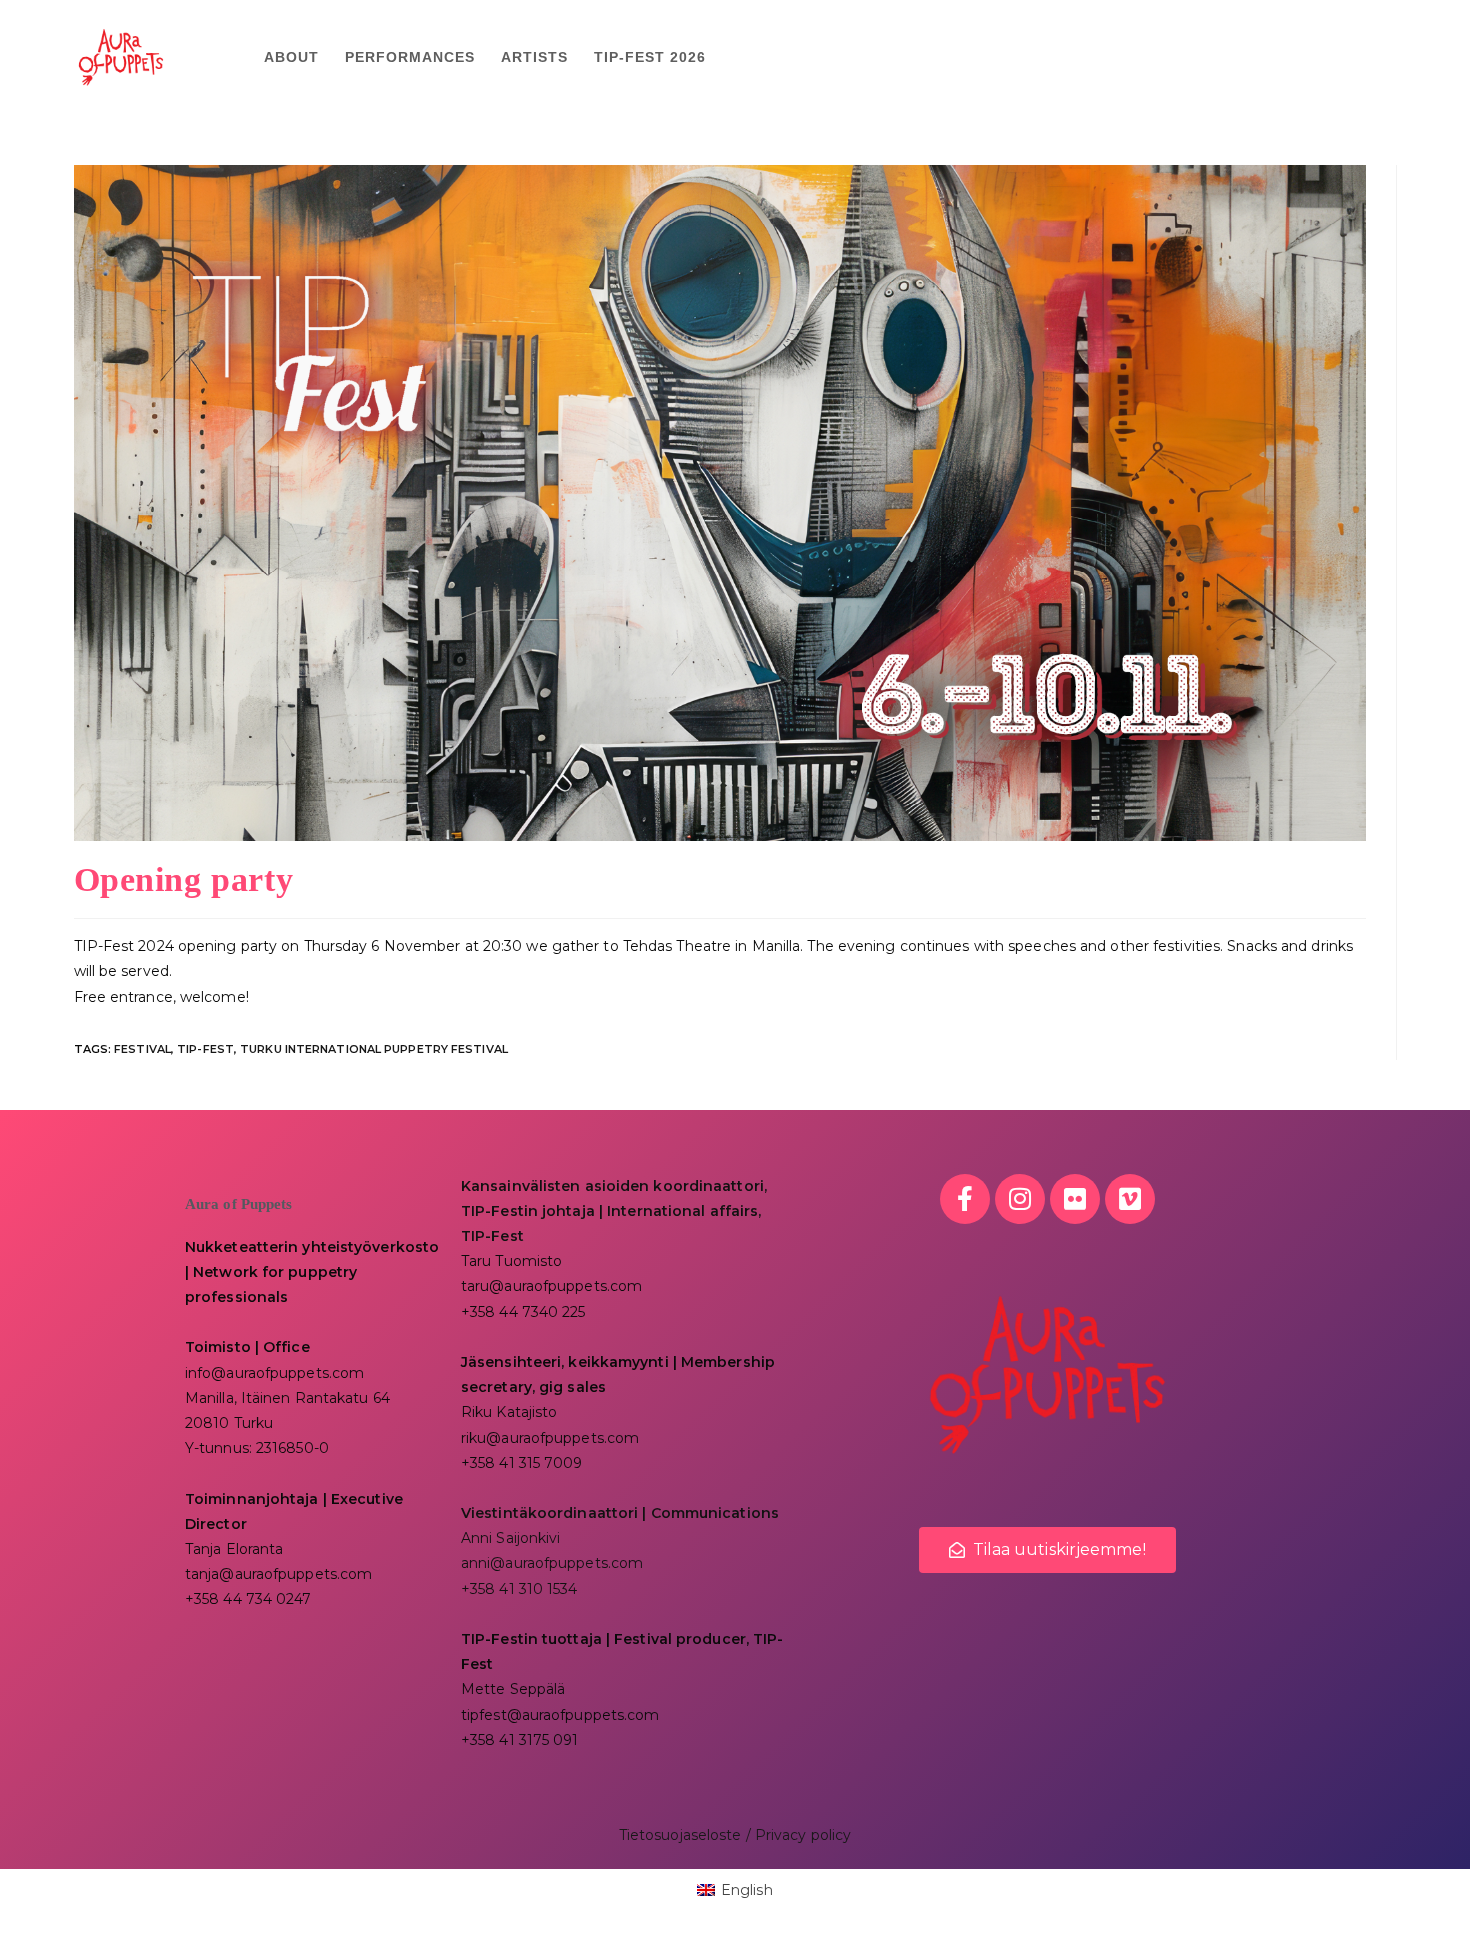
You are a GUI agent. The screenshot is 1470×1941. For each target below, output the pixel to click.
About (291, 57)
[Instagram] (1020, 1199)
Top (1422, 1893)
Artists (534, 57)
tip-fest (205, 1049)
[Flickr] (1075, 1199)
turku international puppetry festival (374, 1049)
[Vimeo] (1130, 1199)
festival (142, 1049)
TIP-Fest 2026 (650, 57)
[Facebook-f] (965, 1199)
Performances (410, 57)
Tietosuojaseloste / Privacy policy (735, 1835)
